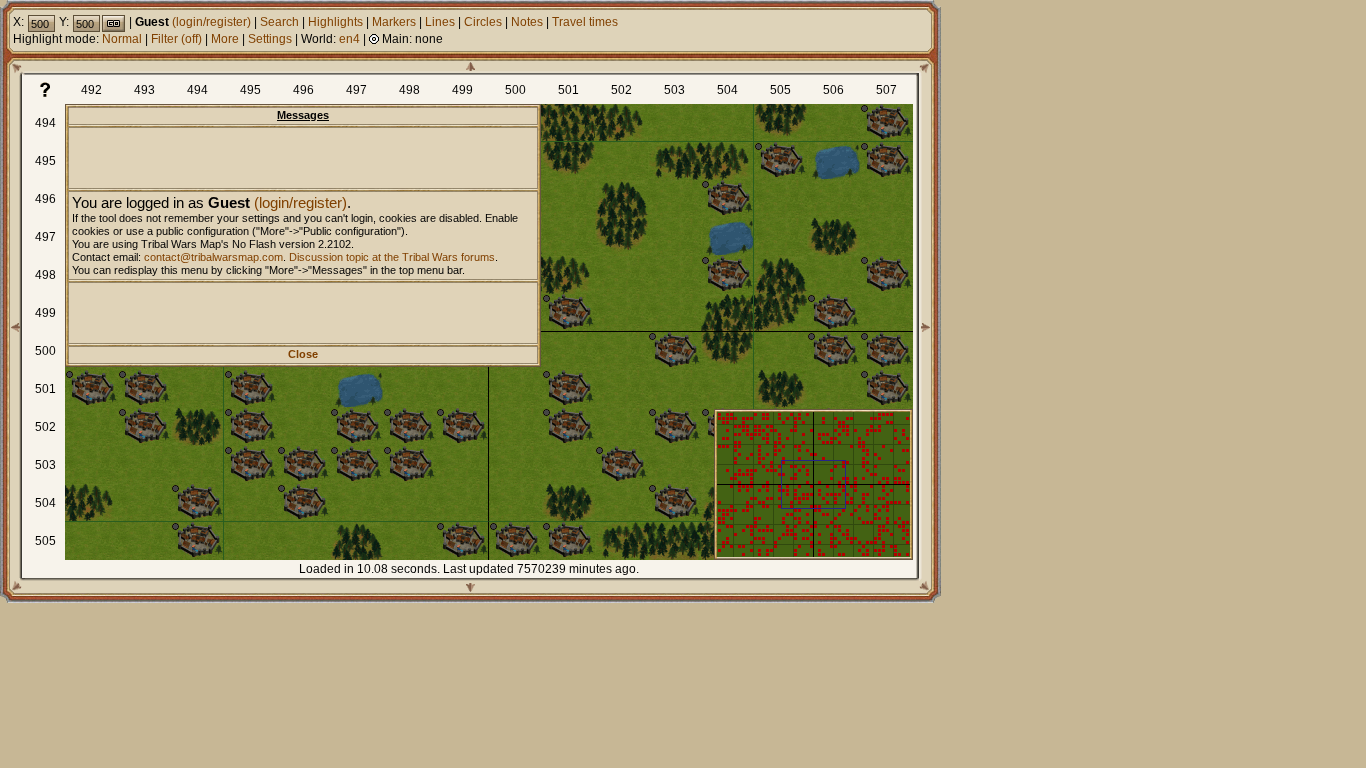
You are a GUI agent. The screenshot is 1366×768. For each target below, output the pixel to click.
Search (279, 22)
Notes (527, 22)
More (225, 39)
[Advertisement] (303, 158)
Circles (483, 22)
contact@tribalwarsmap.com (213, 257)
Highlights (335, 22)
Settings (270, 39)
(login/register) (300, 202)
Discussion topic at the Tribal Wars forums (392, 257)
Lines (440, 22)
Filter (164, 39)
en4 (349, 39)
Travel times (585, 22)
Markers (394, 22)
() (191, 39)
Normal (122, 39)
